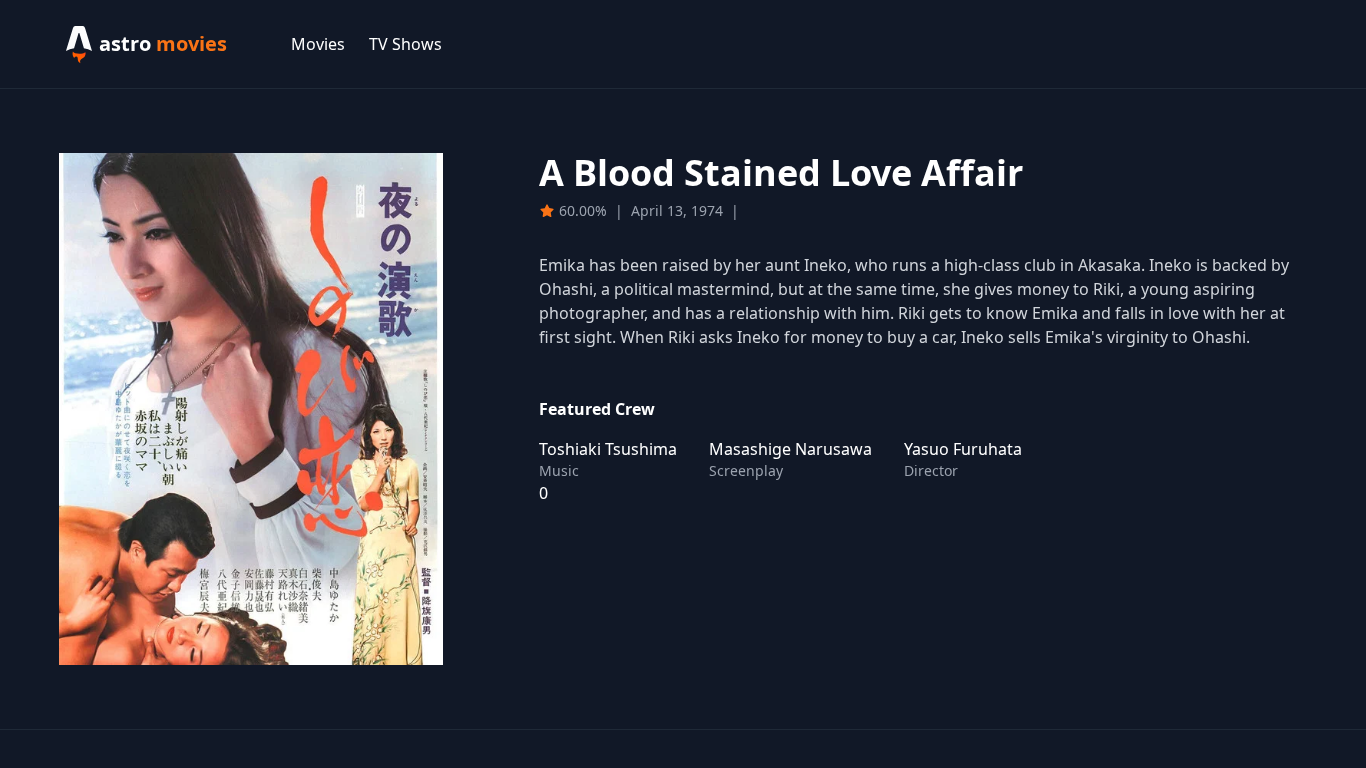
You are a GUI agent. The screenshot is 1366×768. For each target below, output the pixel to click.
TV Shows (405, 44)
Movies (318, 44)
